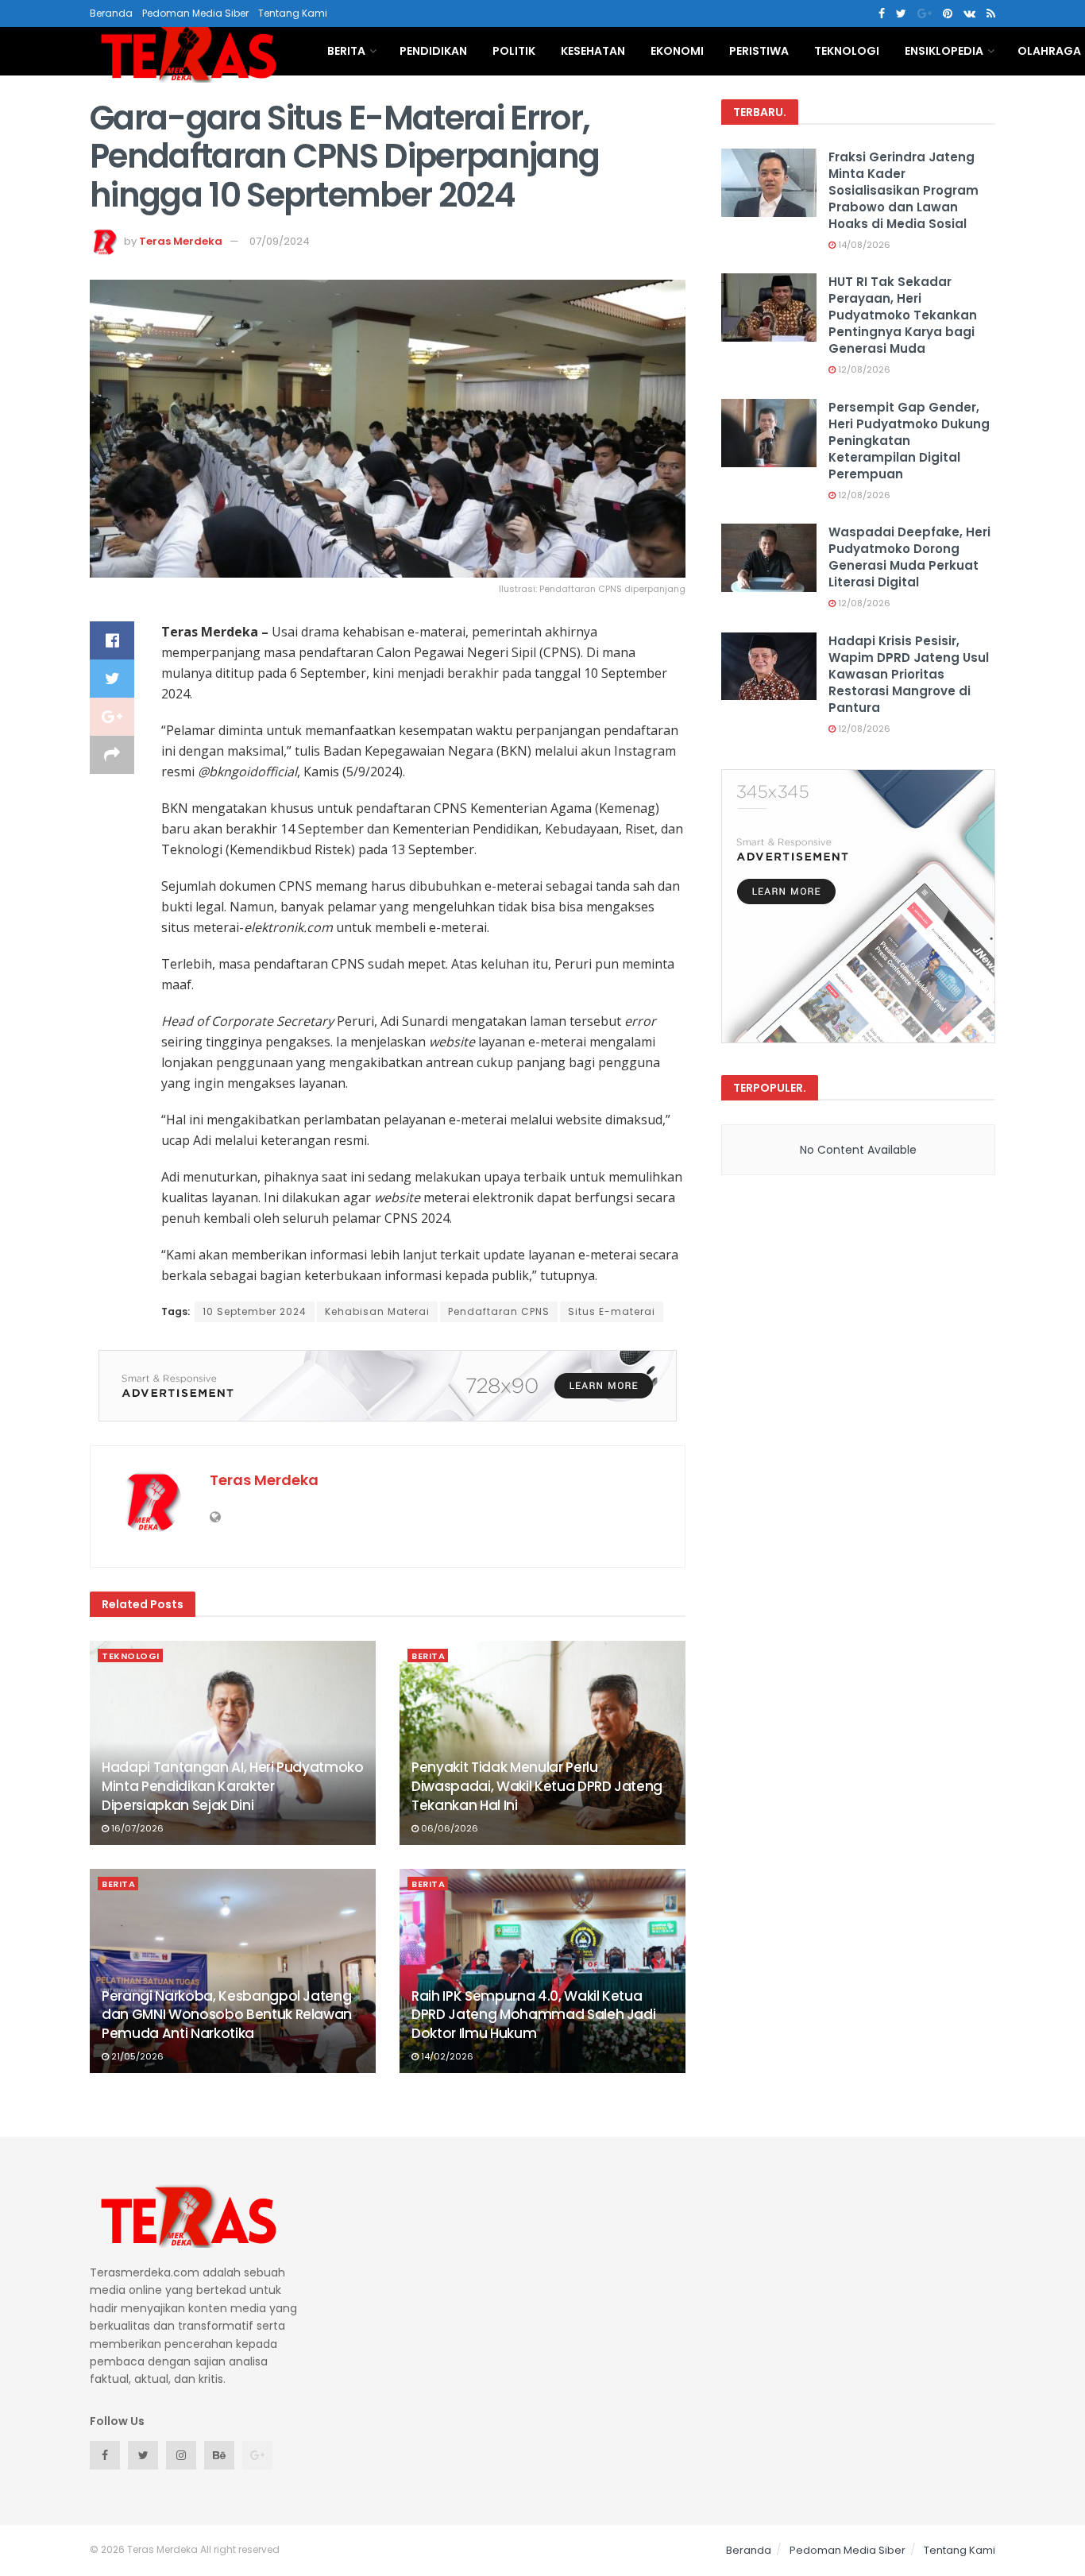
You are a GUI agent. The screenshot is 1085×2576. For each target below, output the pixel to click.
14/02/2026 (446, 2056)
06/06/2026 (448, 1828)
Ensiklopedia (944, 51)
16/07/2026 (136, 1828)
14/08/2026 (863, 245)
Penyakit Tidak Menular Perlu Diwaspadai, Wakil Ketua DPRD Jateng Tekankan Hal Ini (537, 1786)
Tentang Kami (293, 13)
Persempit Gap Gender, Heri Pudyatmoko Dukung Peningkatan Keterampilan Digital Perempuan (909, 441)
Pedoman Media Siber (195, 13)
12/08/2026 (863, 369)
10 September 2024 (255, 1311)
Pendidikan (433, 51)
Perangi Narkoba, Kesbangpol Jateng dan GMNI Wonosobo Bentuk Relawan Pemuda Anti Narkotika (227, 2015)
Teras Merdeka (181, 241)
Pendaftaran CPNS (499, 1311)
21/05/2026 (136, 2056)
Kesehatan (593, 51)
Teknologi (847, 51)
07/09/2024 (280, 241)
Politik (514, 51)
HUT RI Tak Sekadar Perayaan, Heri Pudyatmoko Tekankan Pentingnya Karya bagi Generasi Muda (903, 315)
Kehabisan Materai (377, 1311)
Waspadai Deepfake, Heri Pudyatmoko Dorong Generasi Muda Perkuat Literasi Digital (909, 557)
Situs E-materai (612, 1311)
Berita (346, 51)
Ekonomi (677, 51)
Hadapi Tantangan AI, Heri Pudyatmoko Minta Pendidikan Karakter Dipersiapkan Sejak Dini (233, 1786)
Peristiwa (759, 51)
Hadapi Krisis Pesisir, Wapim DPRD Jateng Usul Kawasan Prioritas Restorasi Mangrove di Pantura (909, 674)
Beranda (111, 13)
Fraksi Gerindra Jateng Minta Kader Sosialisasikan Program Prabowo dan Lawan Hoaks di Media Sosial (904, 190)
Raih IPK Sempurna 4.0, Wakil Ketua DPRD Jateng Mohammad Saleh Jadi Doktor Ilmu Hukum (533, 2015)
